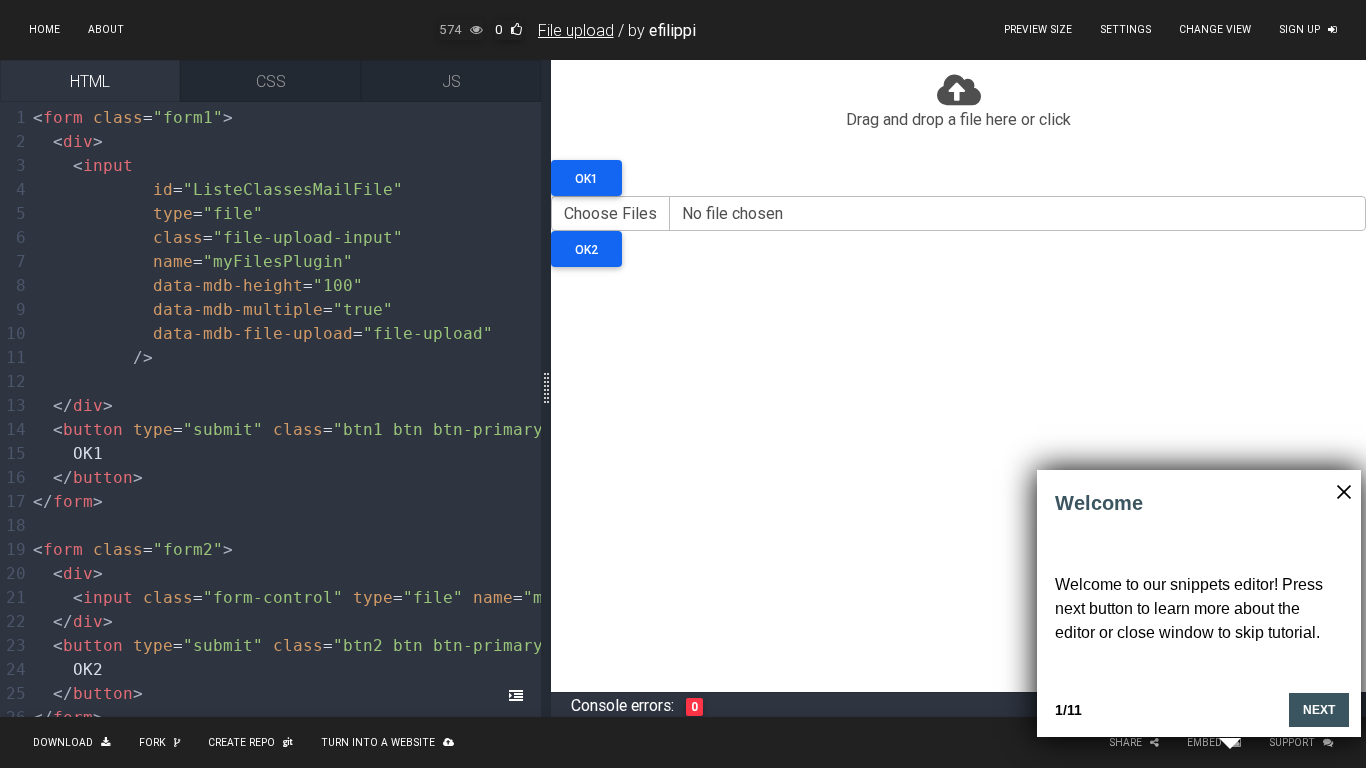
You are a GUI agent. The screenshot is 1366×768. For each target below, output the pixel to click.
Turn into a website (378, 742)
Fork (152, 742)
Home (44, 29)
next (1319, 710)
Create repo (241, 742)
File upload (576, 30)
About (106, 29)
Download (63, 742)
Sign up (1299, 29)
